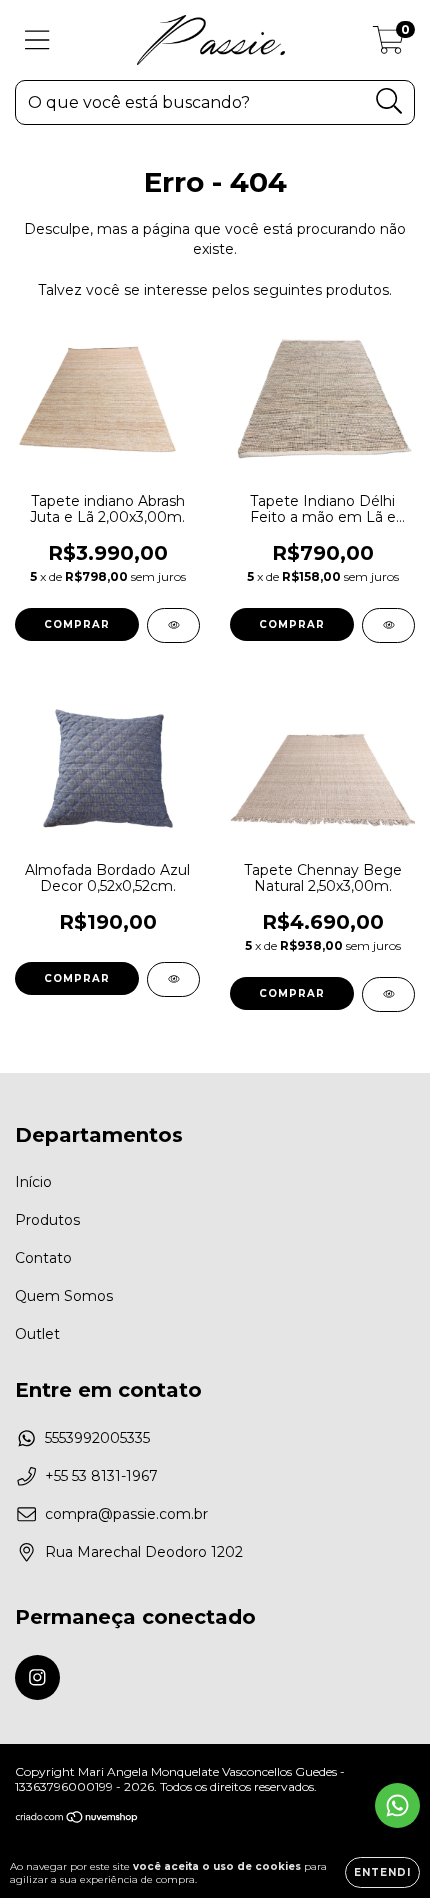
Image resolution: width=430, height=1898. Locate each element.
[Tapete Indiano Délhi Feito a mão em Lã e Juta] (388, 625)
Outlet (37, 1334)
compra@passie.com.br (126, 1514)
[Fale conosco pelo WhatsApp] (397, 1805)
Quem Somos (64, 1296)
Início (33, 1182)
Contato (43, 1258)
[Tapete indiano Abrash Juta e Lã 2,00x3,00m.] (173, 625)
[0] (388, 45)
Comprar (77, 624)
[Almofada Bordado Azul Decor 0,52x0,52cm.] (173, 979)
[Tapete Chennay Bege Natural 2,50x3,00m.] (388, 994)
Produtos (47, 1220)
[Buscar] (389, 101)
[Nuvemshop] (77, 1819)
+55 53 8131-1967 (101, 1476)
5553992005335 (97, 1438)
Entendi (382, 1872)
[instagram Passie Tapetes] (37, 1677)
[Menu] (37, 40)
